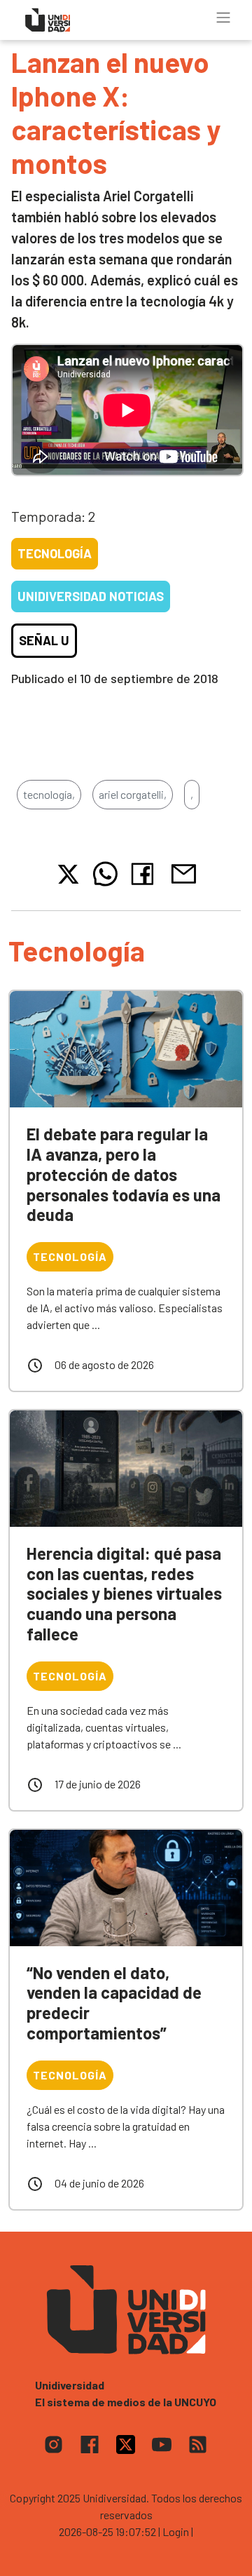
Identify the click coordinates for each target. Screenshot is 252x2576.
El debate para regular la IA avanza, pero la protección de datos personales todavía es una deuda (124, 1174)
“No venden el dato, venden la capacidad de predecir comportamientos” (114, 2003)
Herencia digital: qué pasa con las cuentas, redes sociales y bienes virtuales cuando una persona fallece (124, 1593)
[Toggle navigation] (223, 18)
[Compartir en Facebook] (145, 874)
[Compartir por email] (183, 872)
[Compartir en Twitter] (68, 874)
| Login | (176, 2531)
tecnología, (49, 794)
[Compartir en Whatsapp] (105, 874)
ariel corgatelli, (133, 794)
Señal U (44, 640)
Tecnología (55, 553)
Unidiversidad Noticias (91, 596)
